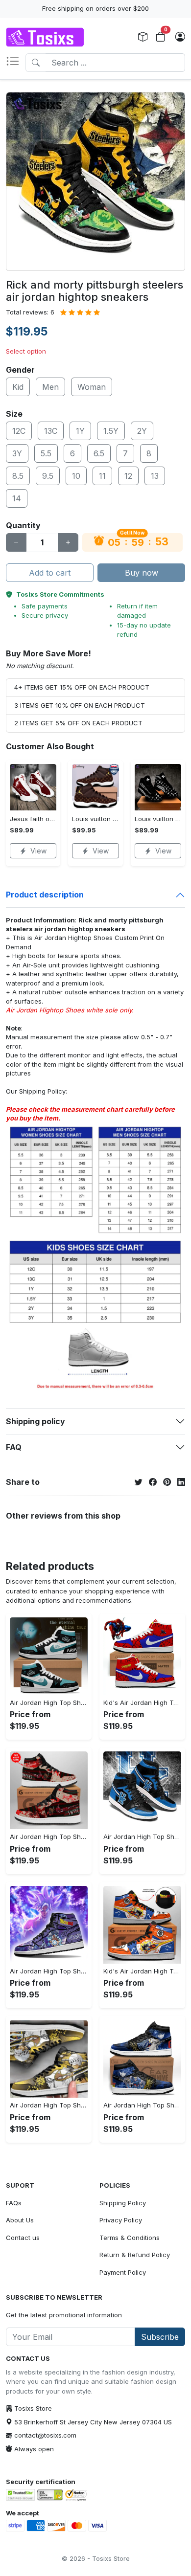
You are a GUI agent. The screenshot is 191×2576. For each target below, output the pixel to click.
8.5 (18, 476)
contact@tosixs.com (45, 2435)
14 (17, 498)
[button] (16, 63)
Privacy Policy (121, 2220)
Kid (18, 387)
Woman (92, 387)
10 (76, 476)
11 (102, 476)
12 (128, 476)
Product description (45, 895)
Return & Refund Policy (135, 2255)
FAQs (14, 2203)
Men (50, 387)
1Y (80, 431)
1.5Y (111, 431)
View (38, 851)
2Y (142, 431)
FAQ (14, 1447)
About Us (20, 2220)
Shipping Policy (42, 1091)
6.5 (99, 453)
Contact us (23, 2238)
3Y (17, 453)
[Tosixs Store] (45, 37)
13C (51, 431)
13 (155, 476)
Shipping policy (36, 1421)
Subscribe (160, 2337)
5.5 (46, 453)
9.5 (48, 476)
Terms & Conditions (130, 2238)
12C (19, 431)
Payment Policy (123, 2272)
